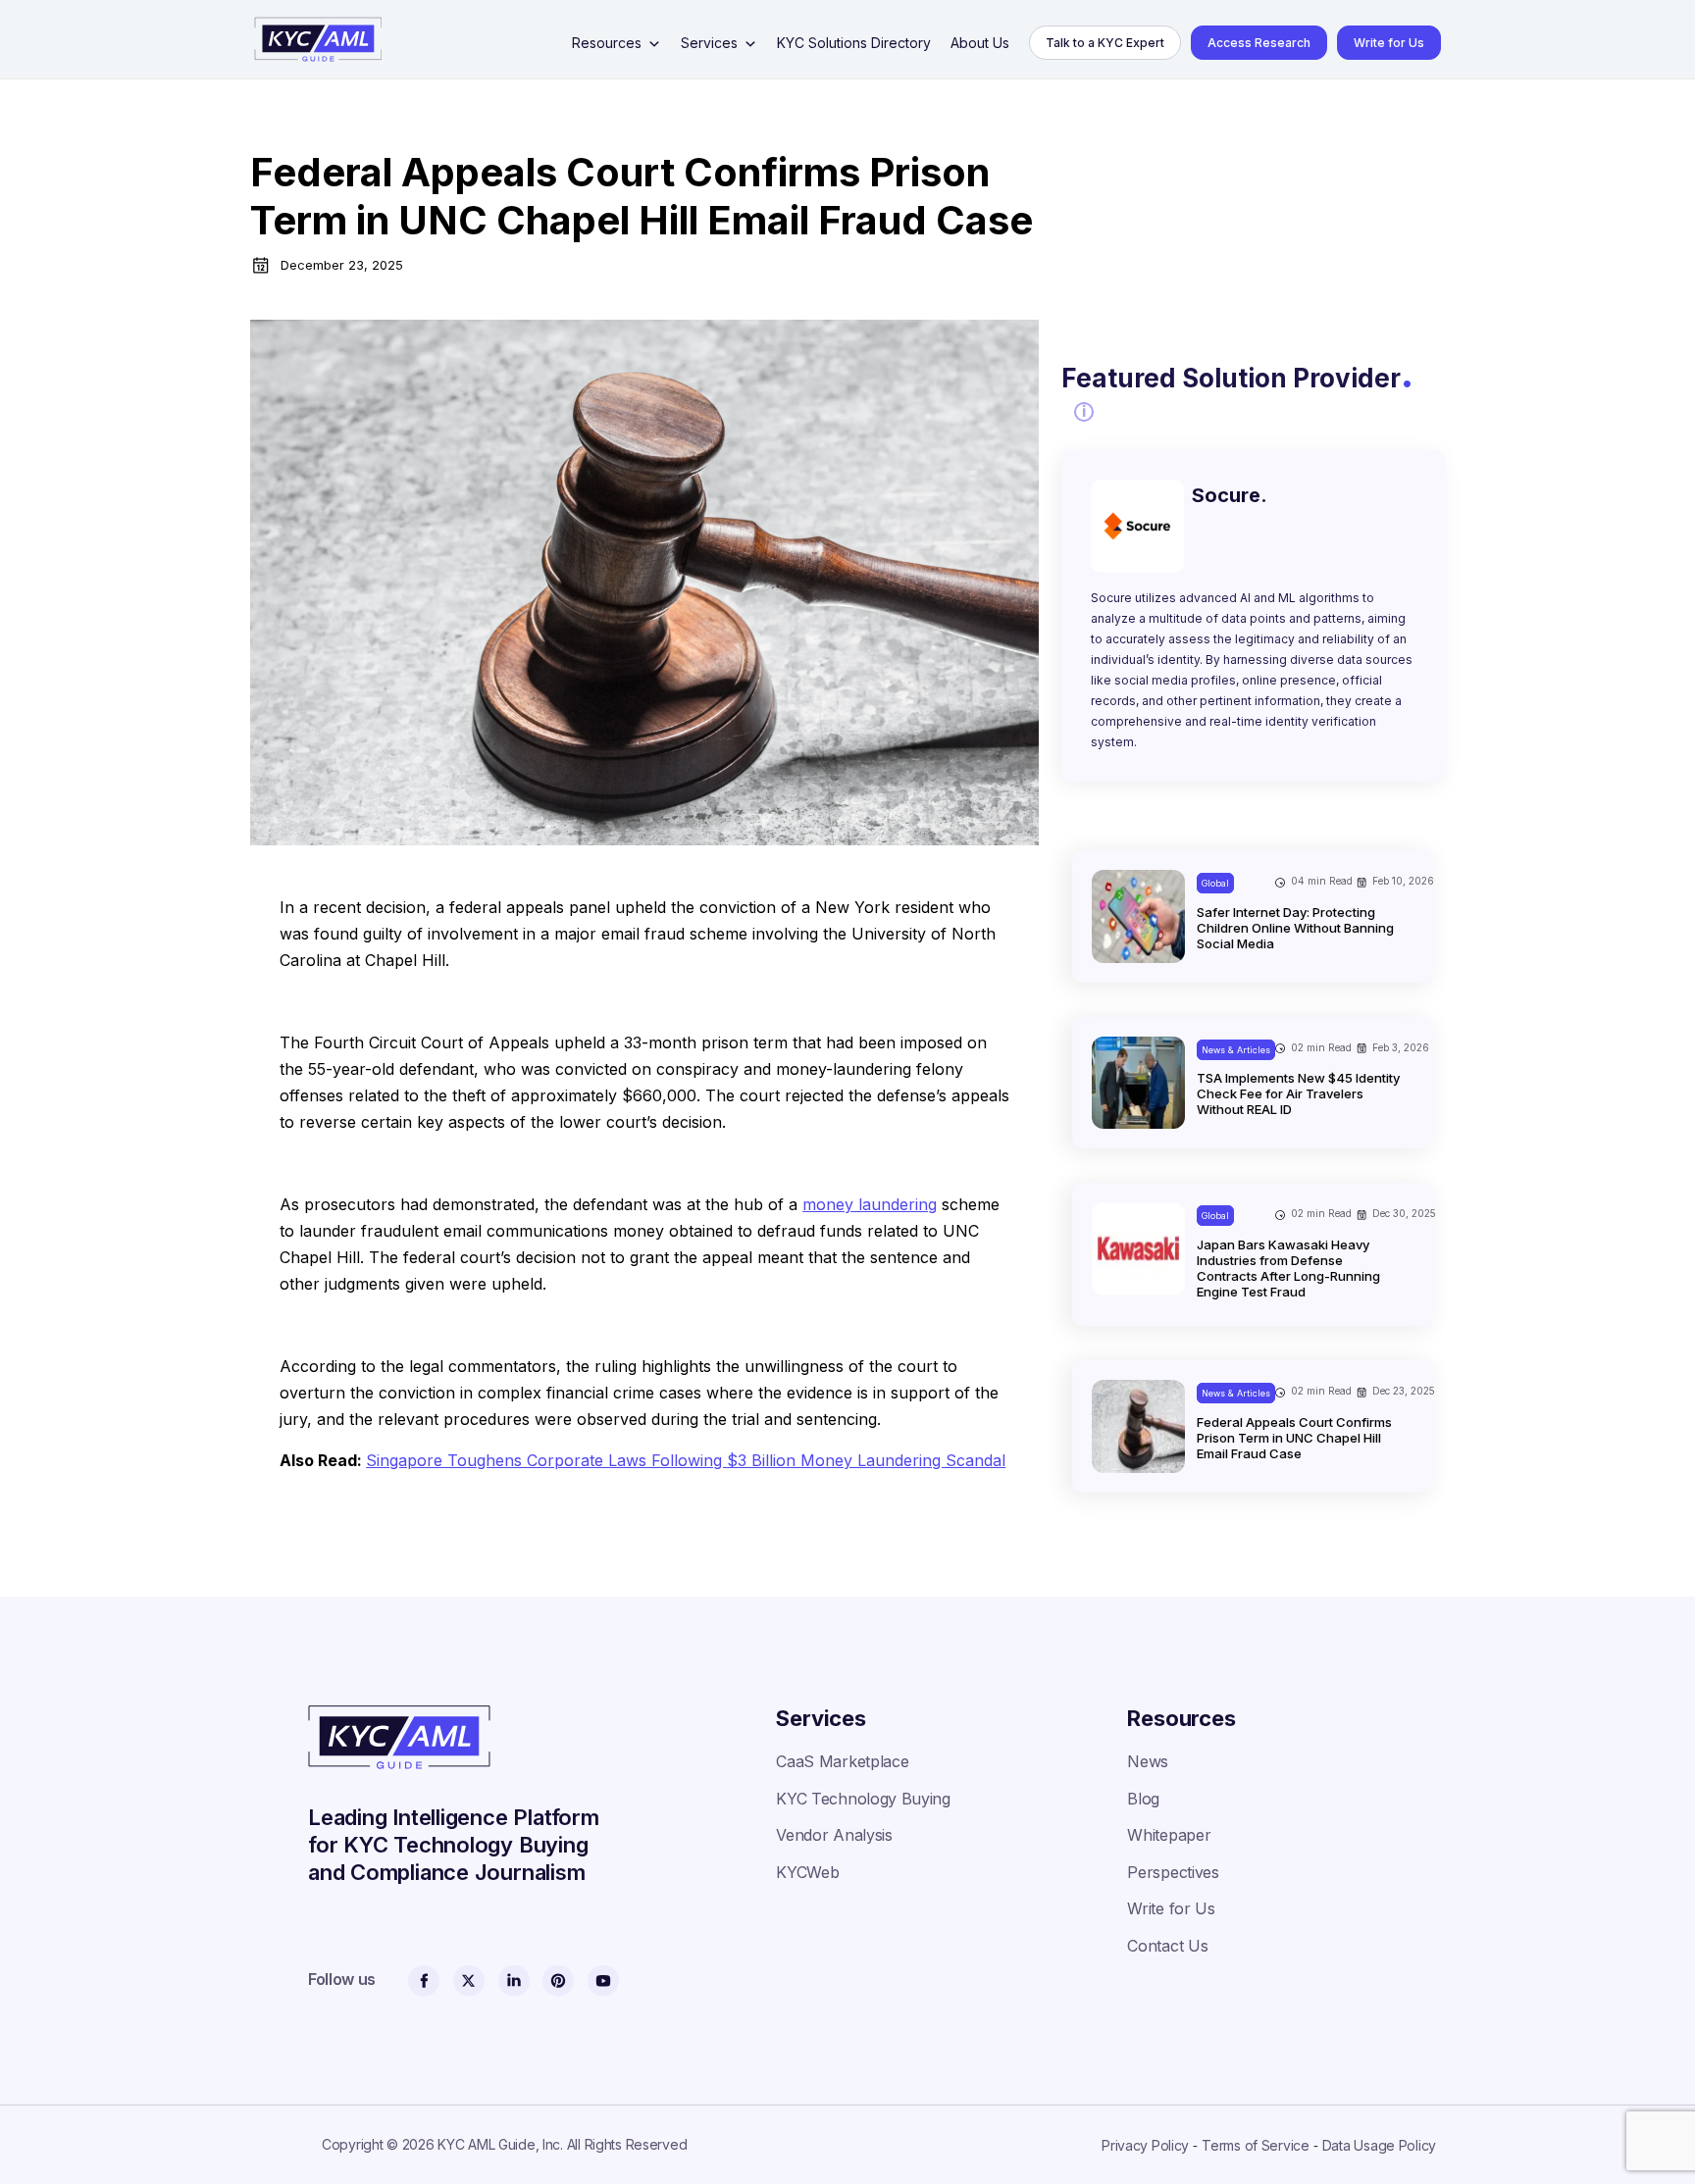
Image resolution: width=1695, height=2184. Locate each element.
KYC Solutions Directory (854, 43)
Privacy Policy (1145, 2145)
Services (709, 43)
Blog (1143, 1799)
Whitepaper (1169, 1835)
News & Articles (1236, 1050)
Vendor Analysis (834, 1835)
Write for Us (1389, 43)
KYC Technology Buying (863, 1799)
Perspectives (1173, 1872)
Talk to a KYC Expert (1105, 43)
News (1148, 1761)
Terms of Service (1256, 2145)
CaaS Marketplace (842, 1761)
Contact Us (1167, 1946)
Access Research (1259, 43)
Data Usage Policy (1379, 2145)
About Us (980, 43)
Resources (607, 43)
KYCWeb (807, 1872)
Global (1215, 883)
